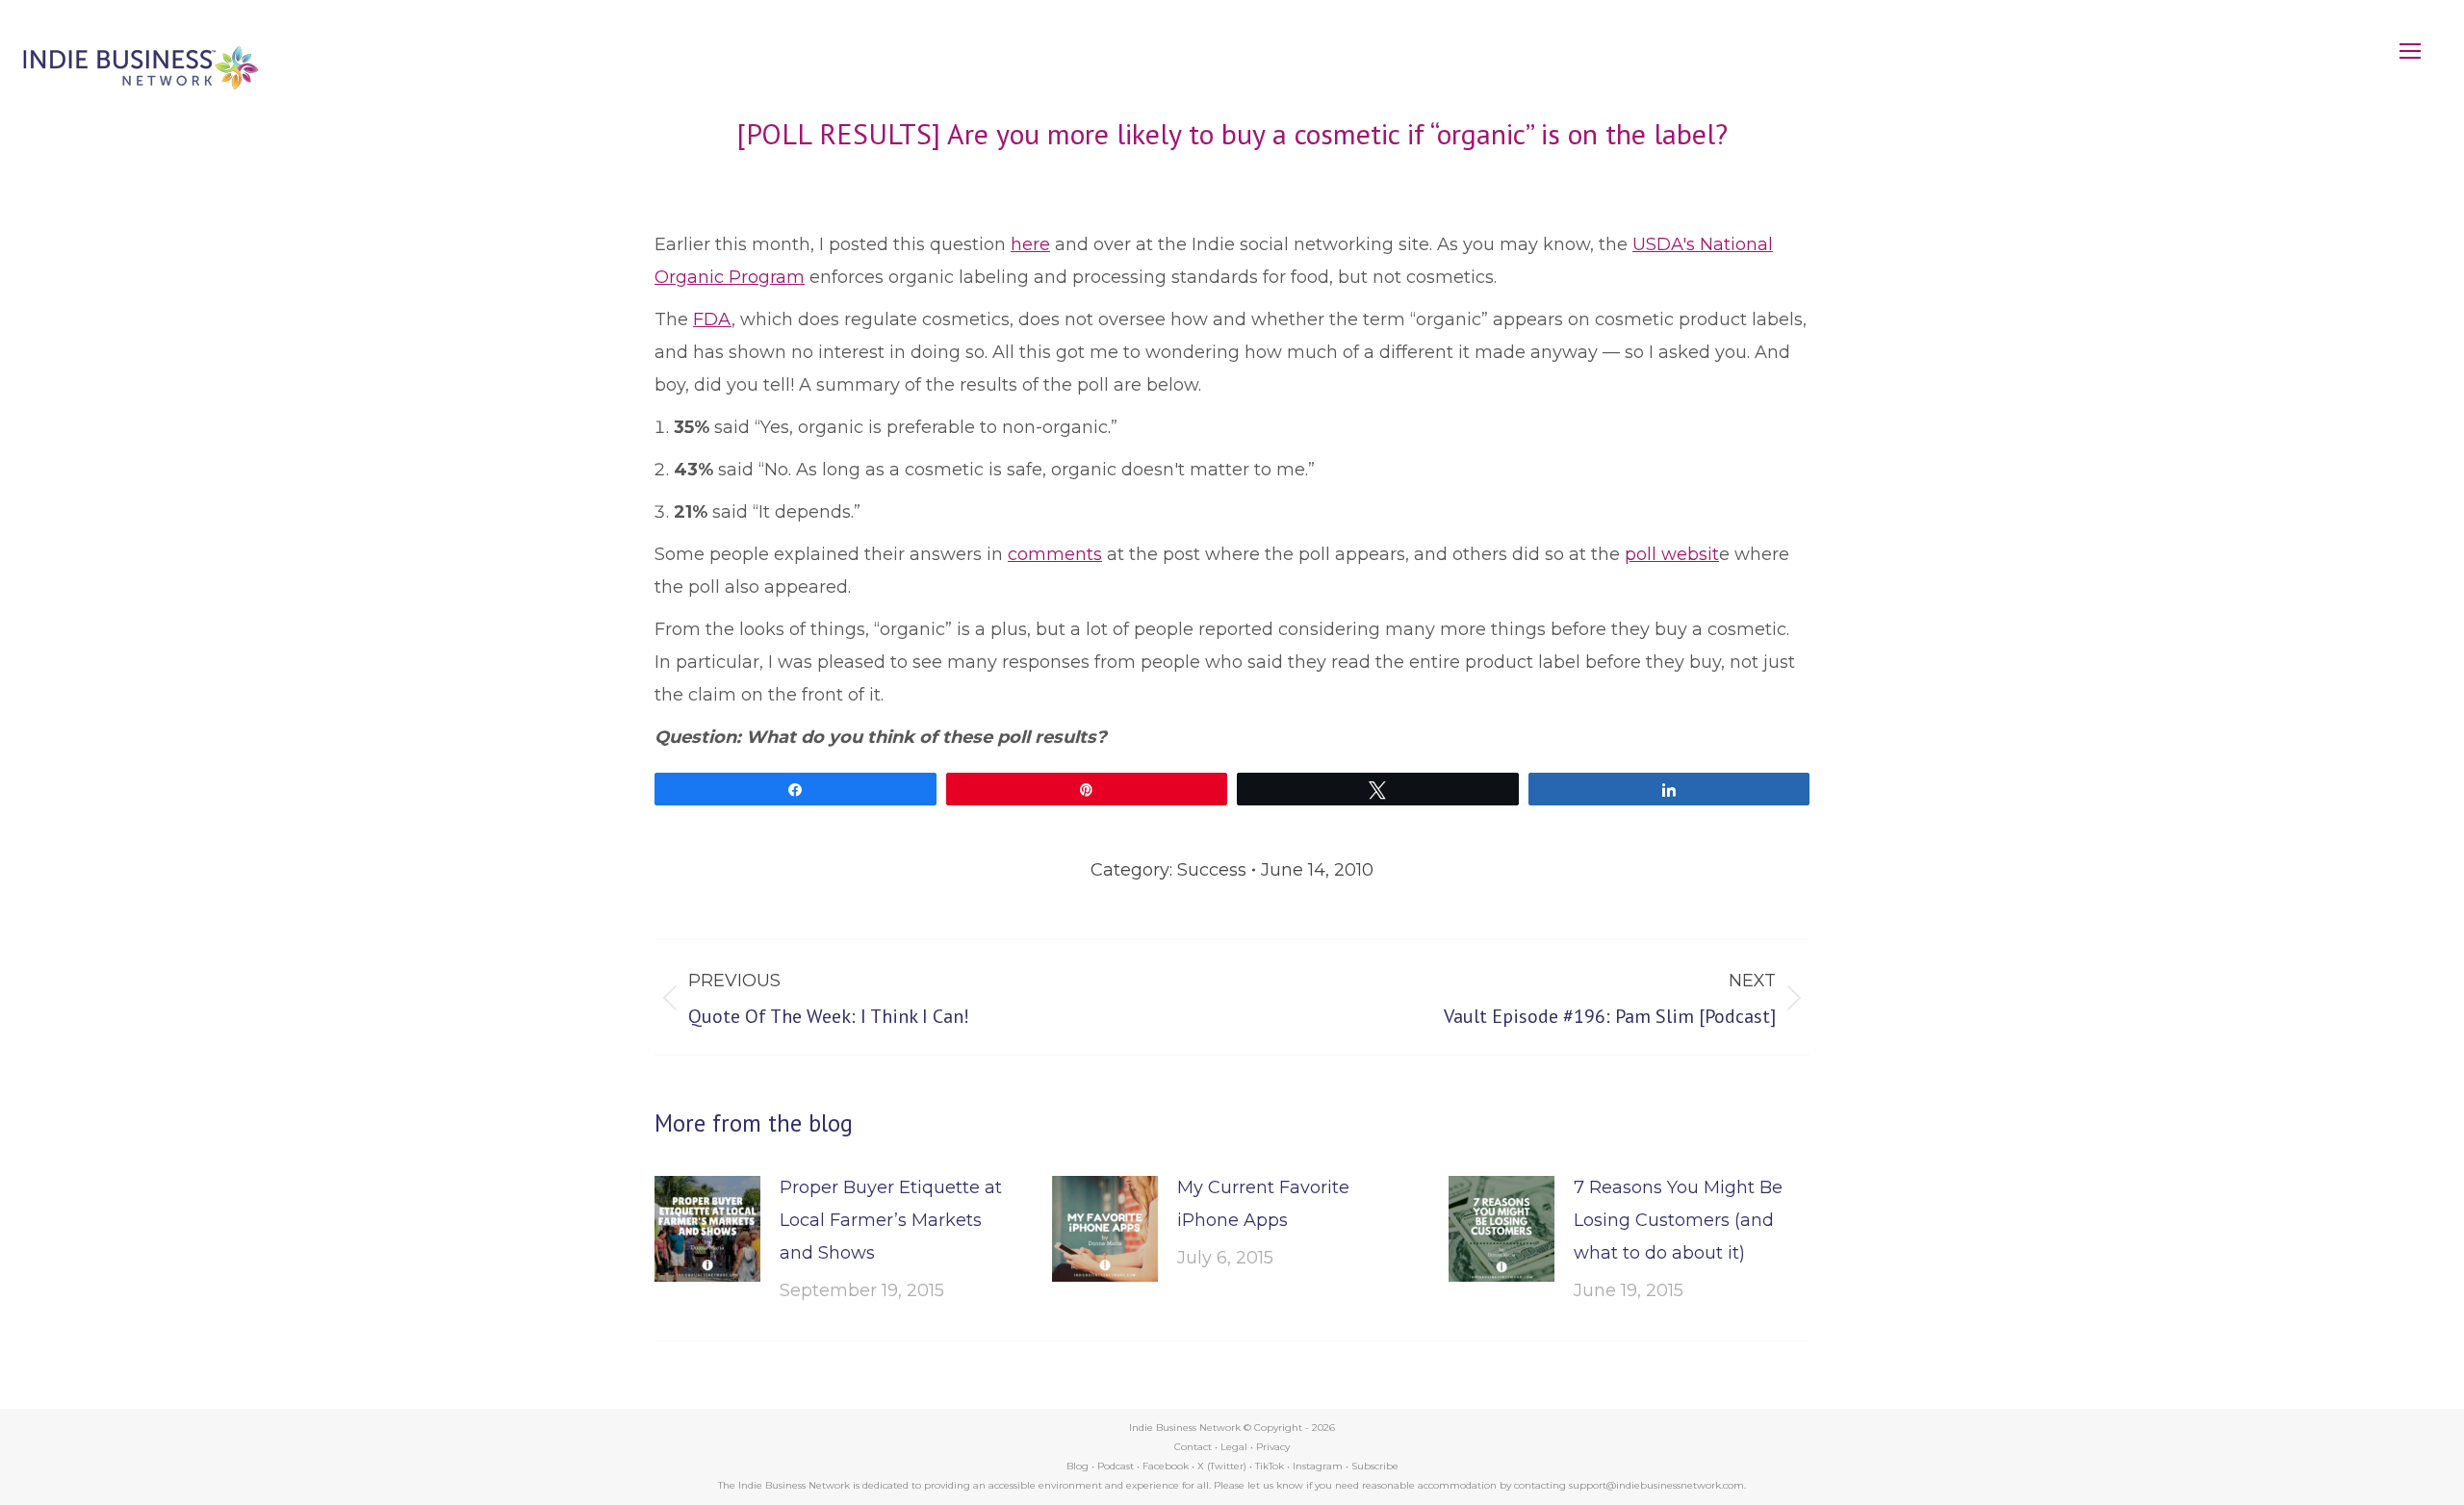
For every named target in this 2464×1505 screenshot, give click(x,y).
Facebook (1166, 1466)
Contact (1193, 1447)
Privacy (1273, 1447)
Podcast (1116, 1466)
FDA (712, 319)
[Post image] (707, 1229)
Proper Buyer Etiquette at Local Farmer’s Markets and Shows (891, 1220)
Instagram (1318, 1466)
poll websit (1672, 554)
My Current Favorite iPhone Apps (1263, 1204)
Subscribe (1375, 1466)
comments (1055, 554)
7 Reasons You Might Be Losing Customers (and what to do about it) (1678, 1220)
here (1030, 244)
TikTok (1270, 1466)
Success (1212, 870)
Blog (1078, 1466)
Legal (1234, 1447)
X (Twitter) (1223, 1466)
